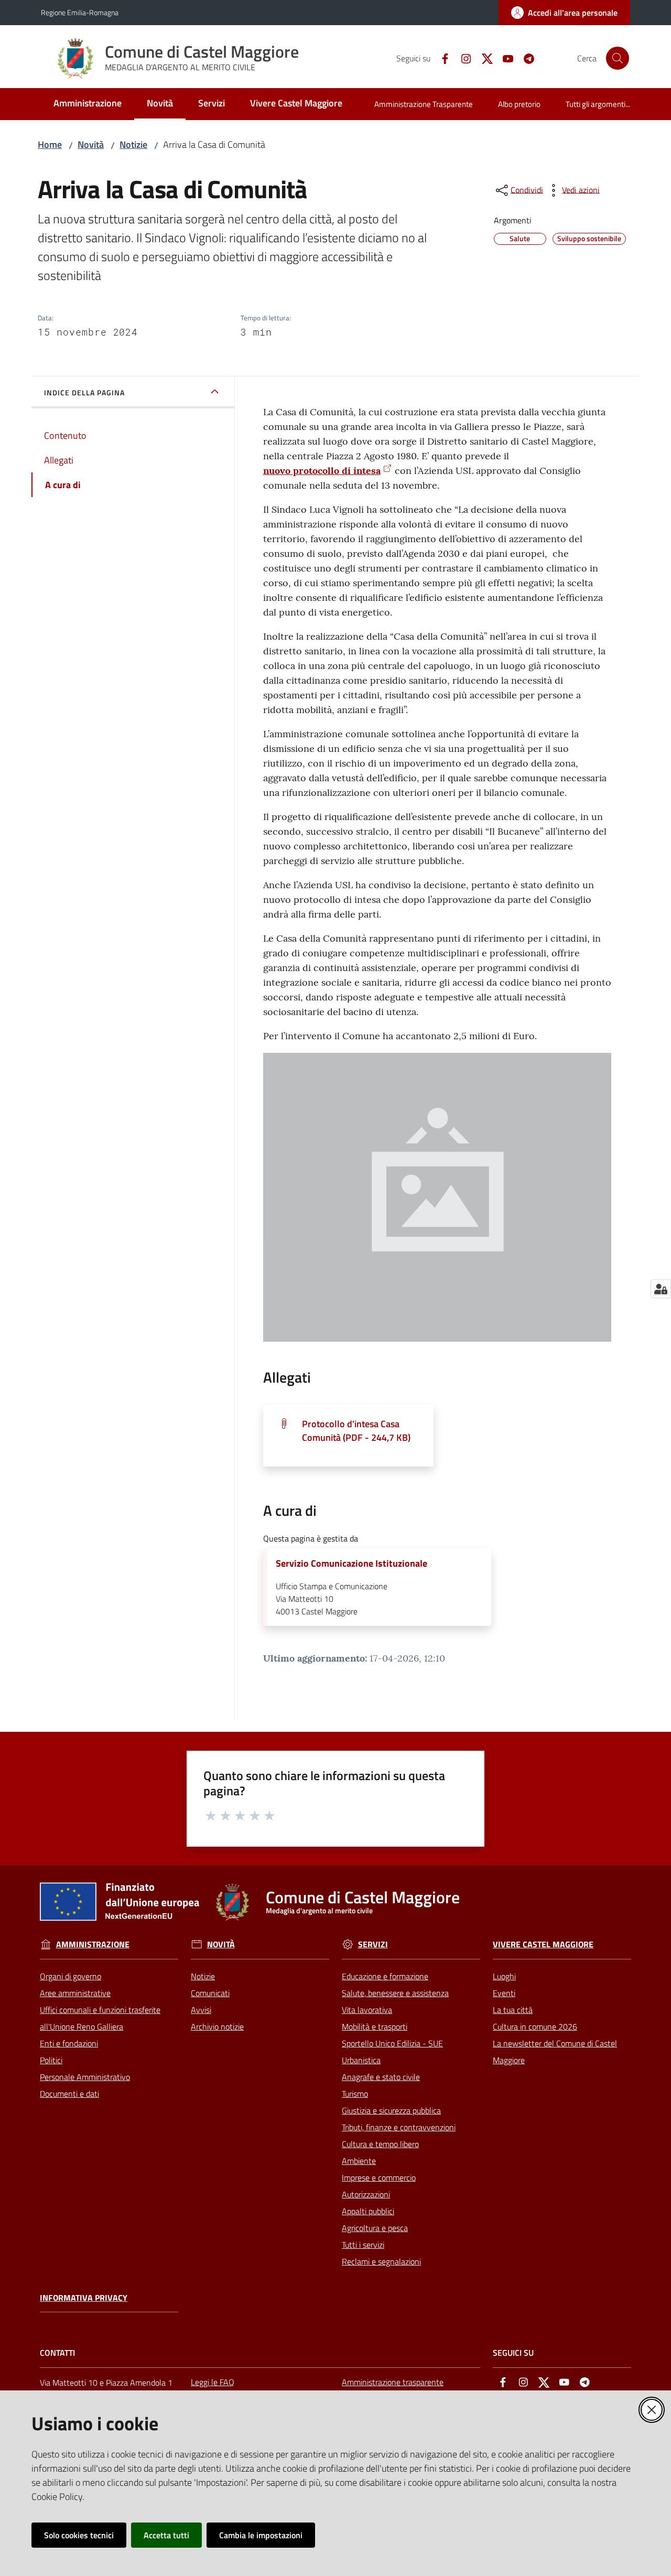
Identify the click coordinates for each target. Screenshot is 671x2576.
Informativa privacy (84, 2298)
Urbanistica (361, 2060)
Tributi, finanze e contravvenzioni (399, 2127)
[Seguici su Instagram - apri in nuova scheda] (462, 58)
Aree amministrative (75, 1993)
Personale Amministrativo (85, 2077)
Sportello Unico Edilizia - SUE (392, 2043)
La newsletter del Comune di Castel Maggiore (555, 2052)
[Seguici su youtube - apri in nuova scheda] (504, 58)
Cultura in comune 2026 (535, 2027)
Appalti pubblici (368, 2211)
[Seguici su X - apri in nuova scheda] (483, 58)
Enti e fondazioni (69, 2043)
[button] (618, 58)
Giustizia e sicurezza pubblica (391, 2110)
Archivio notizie (217, 2027)
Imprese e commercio (379, 2178)
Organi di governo (71, 1976)
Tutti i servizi (363, 2245)
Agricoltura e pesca (375, 2228)
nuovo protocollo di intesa (322, 471)
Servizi (373, 1944)
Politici (51, 2060)
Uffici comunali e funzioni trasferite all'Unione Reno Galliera (100, 2018)
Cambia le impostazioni (261, 2535)
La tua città (513, 2010)
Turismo (355, 2094)
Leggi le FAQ (213, 2382)
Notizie (133, 144)
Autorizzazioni (366, 2194)
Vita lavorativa (367, 2010)
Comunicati (210, 1993)
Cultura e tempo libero (380, 2144)
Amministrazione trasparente (393, 2382)
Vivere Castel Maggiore (543, 1944)
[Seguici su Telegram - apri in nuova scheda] (525, 58)
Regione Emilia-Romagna (80, 12)
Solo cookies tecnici (79, 2535)
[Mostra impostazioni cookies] (661, 1289)
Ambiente (359, 2161)
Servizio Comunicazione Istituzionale (351, 1564)
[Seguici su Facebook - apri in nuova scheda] (441, 58)
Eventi (504, 1993)
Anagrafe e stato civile (381, 2077)
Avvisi (201, 2010)
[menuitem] (88, 104)
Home (50, 144)
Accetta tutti (166, 2535)
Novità (91, 144)
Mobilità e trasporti (375, 2027)
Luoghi (504, 1976)
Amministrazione (93, 1944)
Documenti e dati (69, 2094)
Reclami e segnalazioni (381, 2261)
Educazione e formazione (385, 1976)
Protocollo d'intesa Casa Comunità (356, 1431)
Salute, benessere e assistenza (395, 1993)
